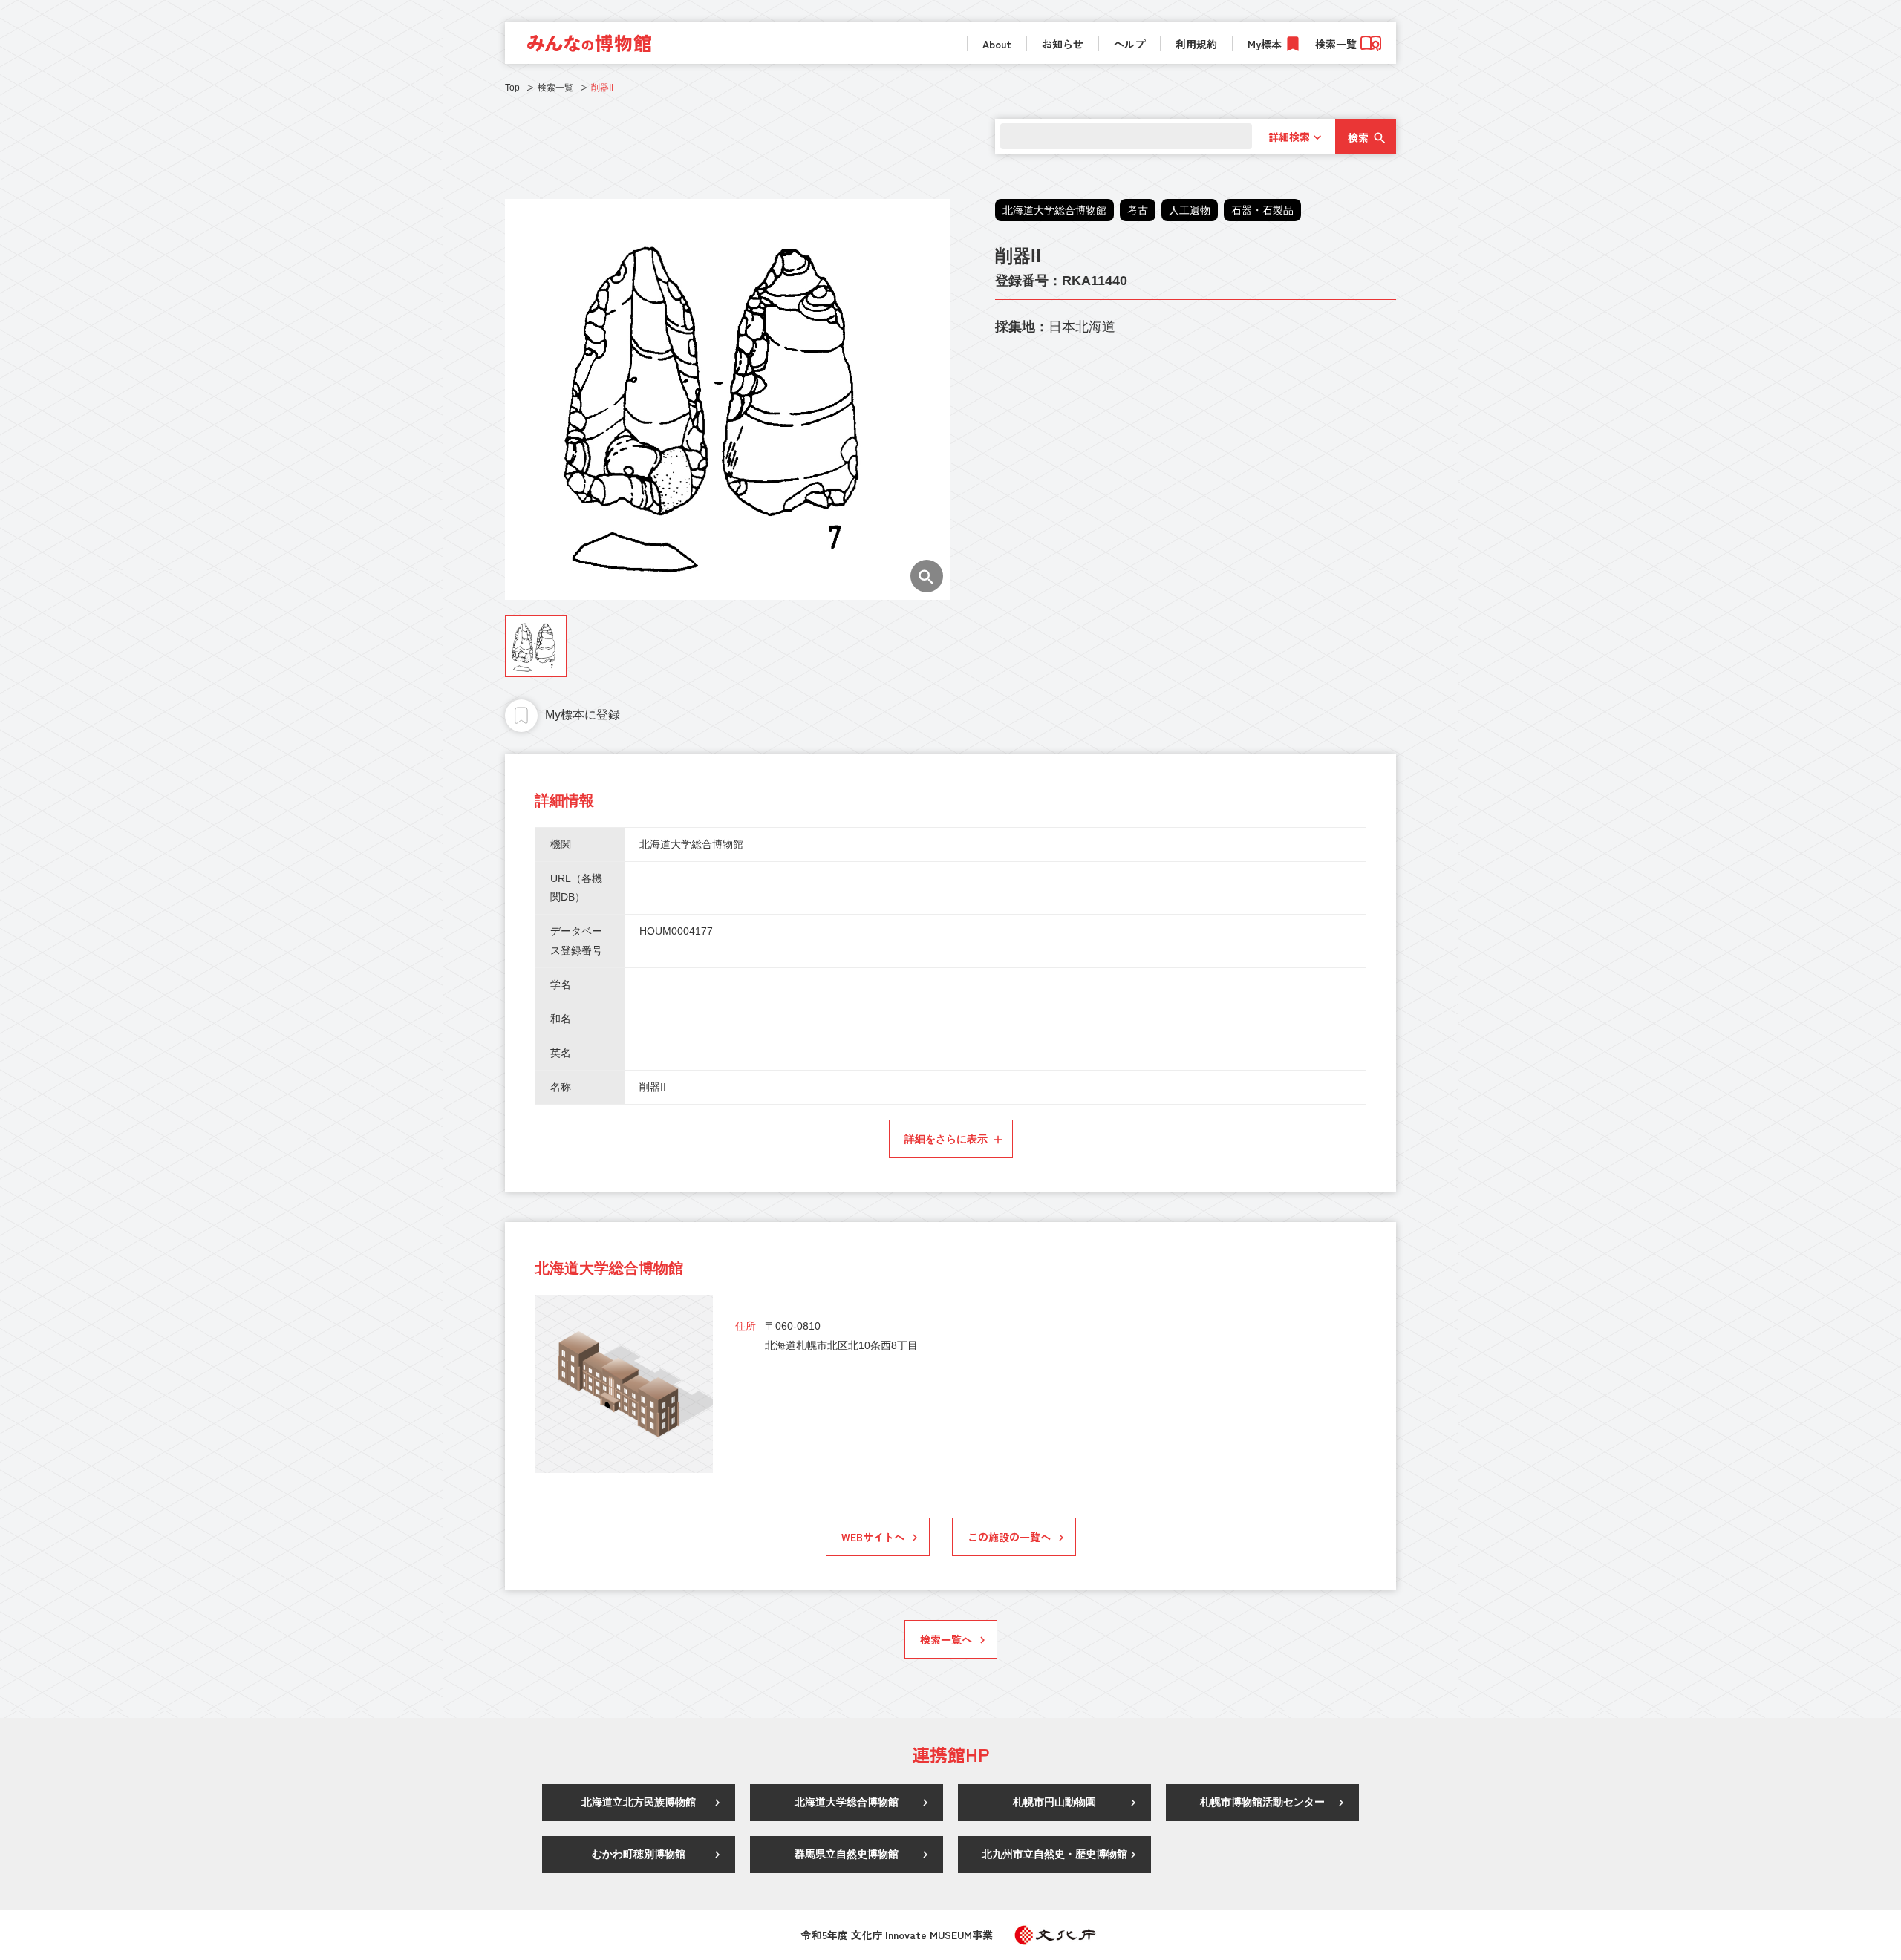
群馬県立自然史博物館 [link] (847, 1854)
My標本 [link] (1265, 44)
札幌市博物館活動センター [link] (1262, 1802)
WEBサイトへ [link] (873, 1537)
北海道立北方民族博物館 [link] (639, 1802)
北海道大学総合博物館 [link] (847, 1802)
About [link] (997, 44)
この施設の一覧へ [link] (1009, 1537)
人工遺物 (1190, 210)
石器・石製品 (1262, 210)
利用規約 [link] (1196, 44)
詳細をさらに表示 (946, 1139)
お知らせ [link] (1063, 44)
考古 (1138, 210)
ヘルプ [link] (1129, 44)
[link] (589, 43)
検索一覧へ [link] (946, 1639)
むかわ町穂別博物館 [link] (639, 1854)
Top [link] (512, 88)
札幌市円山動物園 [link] (1054, 1802)
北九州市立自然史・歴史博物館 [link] (1054, 1854)
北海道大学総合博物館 (1054, 210)
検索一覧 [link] (1336, 44)
